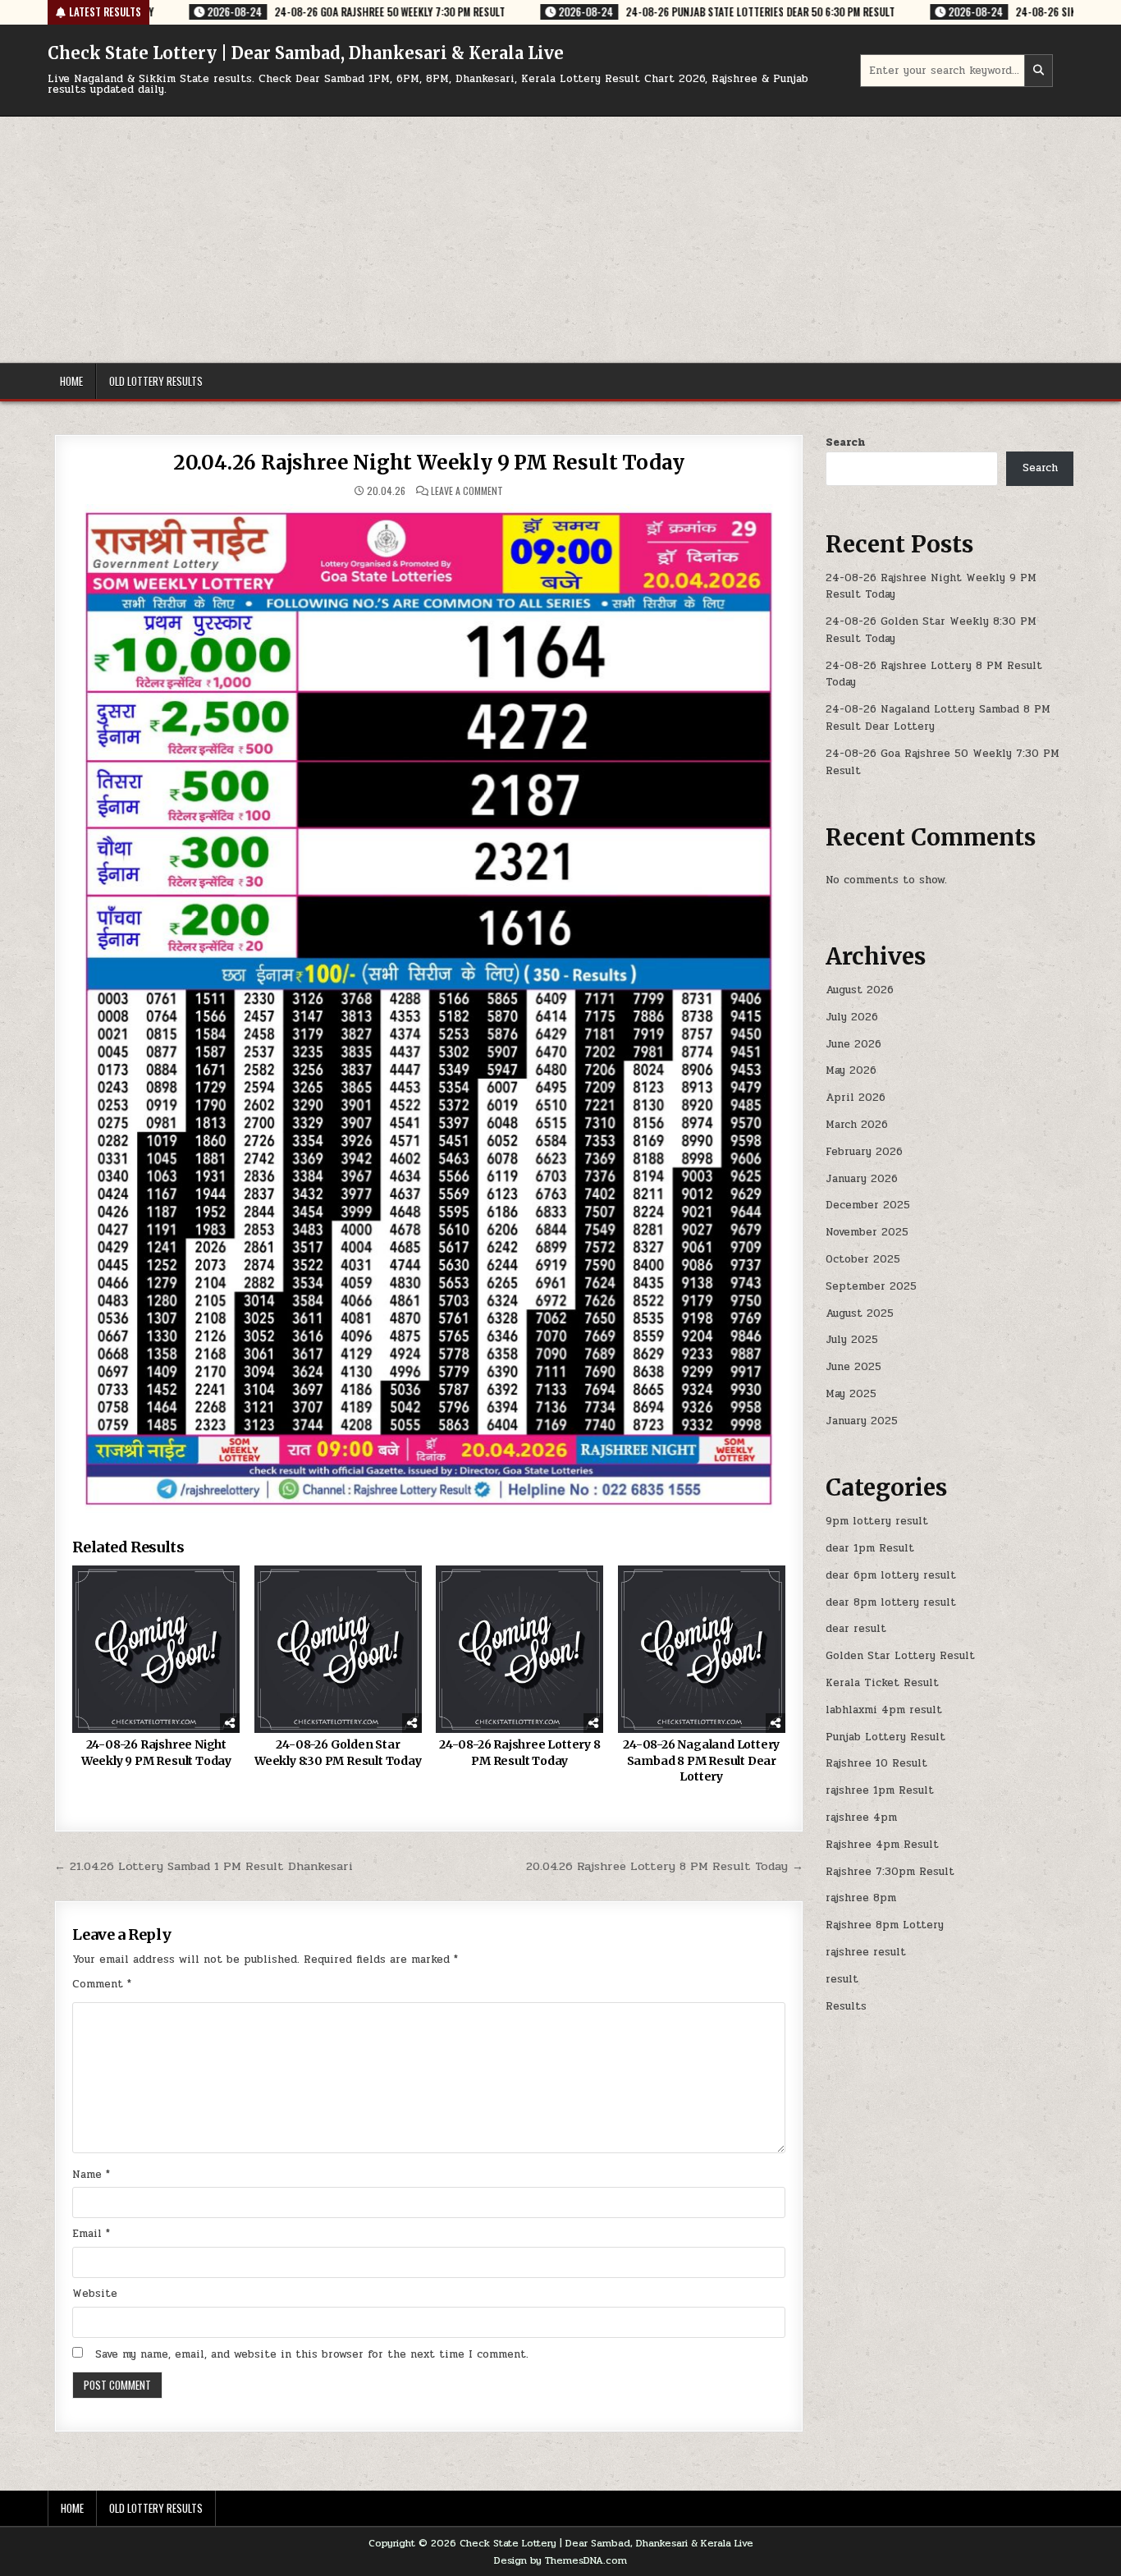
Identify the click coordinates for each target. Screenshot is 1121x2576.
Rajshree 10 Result (876, 1763)
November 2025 (867, 1232)
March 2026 (857, 1125)
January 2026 (862, 1179)
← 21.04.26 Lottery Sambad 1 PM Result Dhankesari (204, 1866)
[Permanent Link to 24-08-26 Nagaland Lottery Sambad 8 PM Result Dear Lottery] (702, 1649)
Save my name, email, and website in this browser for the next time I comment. (312, 2354)
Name (91, 2175)
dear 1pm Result (870, 1548)
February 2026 (864, 1152)
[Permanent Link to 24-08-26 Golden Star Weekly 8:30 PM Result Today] (338, 1649)
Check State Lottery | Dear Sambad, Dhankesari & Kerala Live (306, 53)
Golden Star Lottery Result (900, 1656)
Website (95, 2294)
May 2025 (851, 1394)
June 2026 (853, 1044)
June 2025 (853, 1367)
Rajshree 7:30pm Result (890, 1872)
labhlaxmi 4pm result (884, 1710)
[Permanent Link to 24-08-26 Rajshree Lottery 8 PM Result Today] (519, 1649)
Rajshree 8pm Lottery (885, 1925)
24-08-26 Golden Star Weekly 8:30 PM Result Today (338, 1753)
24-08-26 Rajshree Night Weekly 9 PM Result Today (156, 1753)
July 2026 (852, 1017)
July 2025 (852, 1340)
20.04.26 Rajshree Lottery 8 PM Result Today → (665, 1866)
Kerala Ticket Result (882, 1683)
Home (71, 381)
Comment (102, 1984)
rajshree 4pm (861, 1817)
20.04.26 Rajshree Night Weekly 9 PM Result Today (429, 463)
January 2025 (862, 1421)
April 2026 (856, 1098)
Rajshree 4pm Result (882, 1845)
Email (91, 2234)
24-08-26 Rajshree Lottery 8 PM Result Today (520, 1753)
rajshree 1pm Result (880, 1790)
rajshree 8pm (861, 1898)
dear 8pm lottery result (891, 1602)
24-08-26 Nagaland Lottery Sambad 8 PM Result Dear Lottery (701, 1760)
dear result (856, 1629)
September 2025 (871, 1286)
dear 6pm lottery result (891, 1575)
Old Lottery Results (156, 381)
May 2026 (851, 1070)
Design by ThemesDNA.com (560, 2560)
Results (846, 2006)
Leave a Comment (467, 491)
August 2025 (860, 1313)
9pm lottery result (877, 1521)
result (842, 1979)
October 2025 (863, 1259)
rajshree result (866, 1952)
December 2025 (868, 1205)
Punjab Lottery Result (885, 1737)
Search (845, 442)
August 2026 (860, 990)
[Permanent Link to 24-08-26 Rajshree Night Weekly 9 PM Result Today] (156, 1649)
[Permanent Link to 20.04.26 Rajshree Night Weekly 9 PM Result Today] (429, 1008)
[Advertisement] (560, 240)
